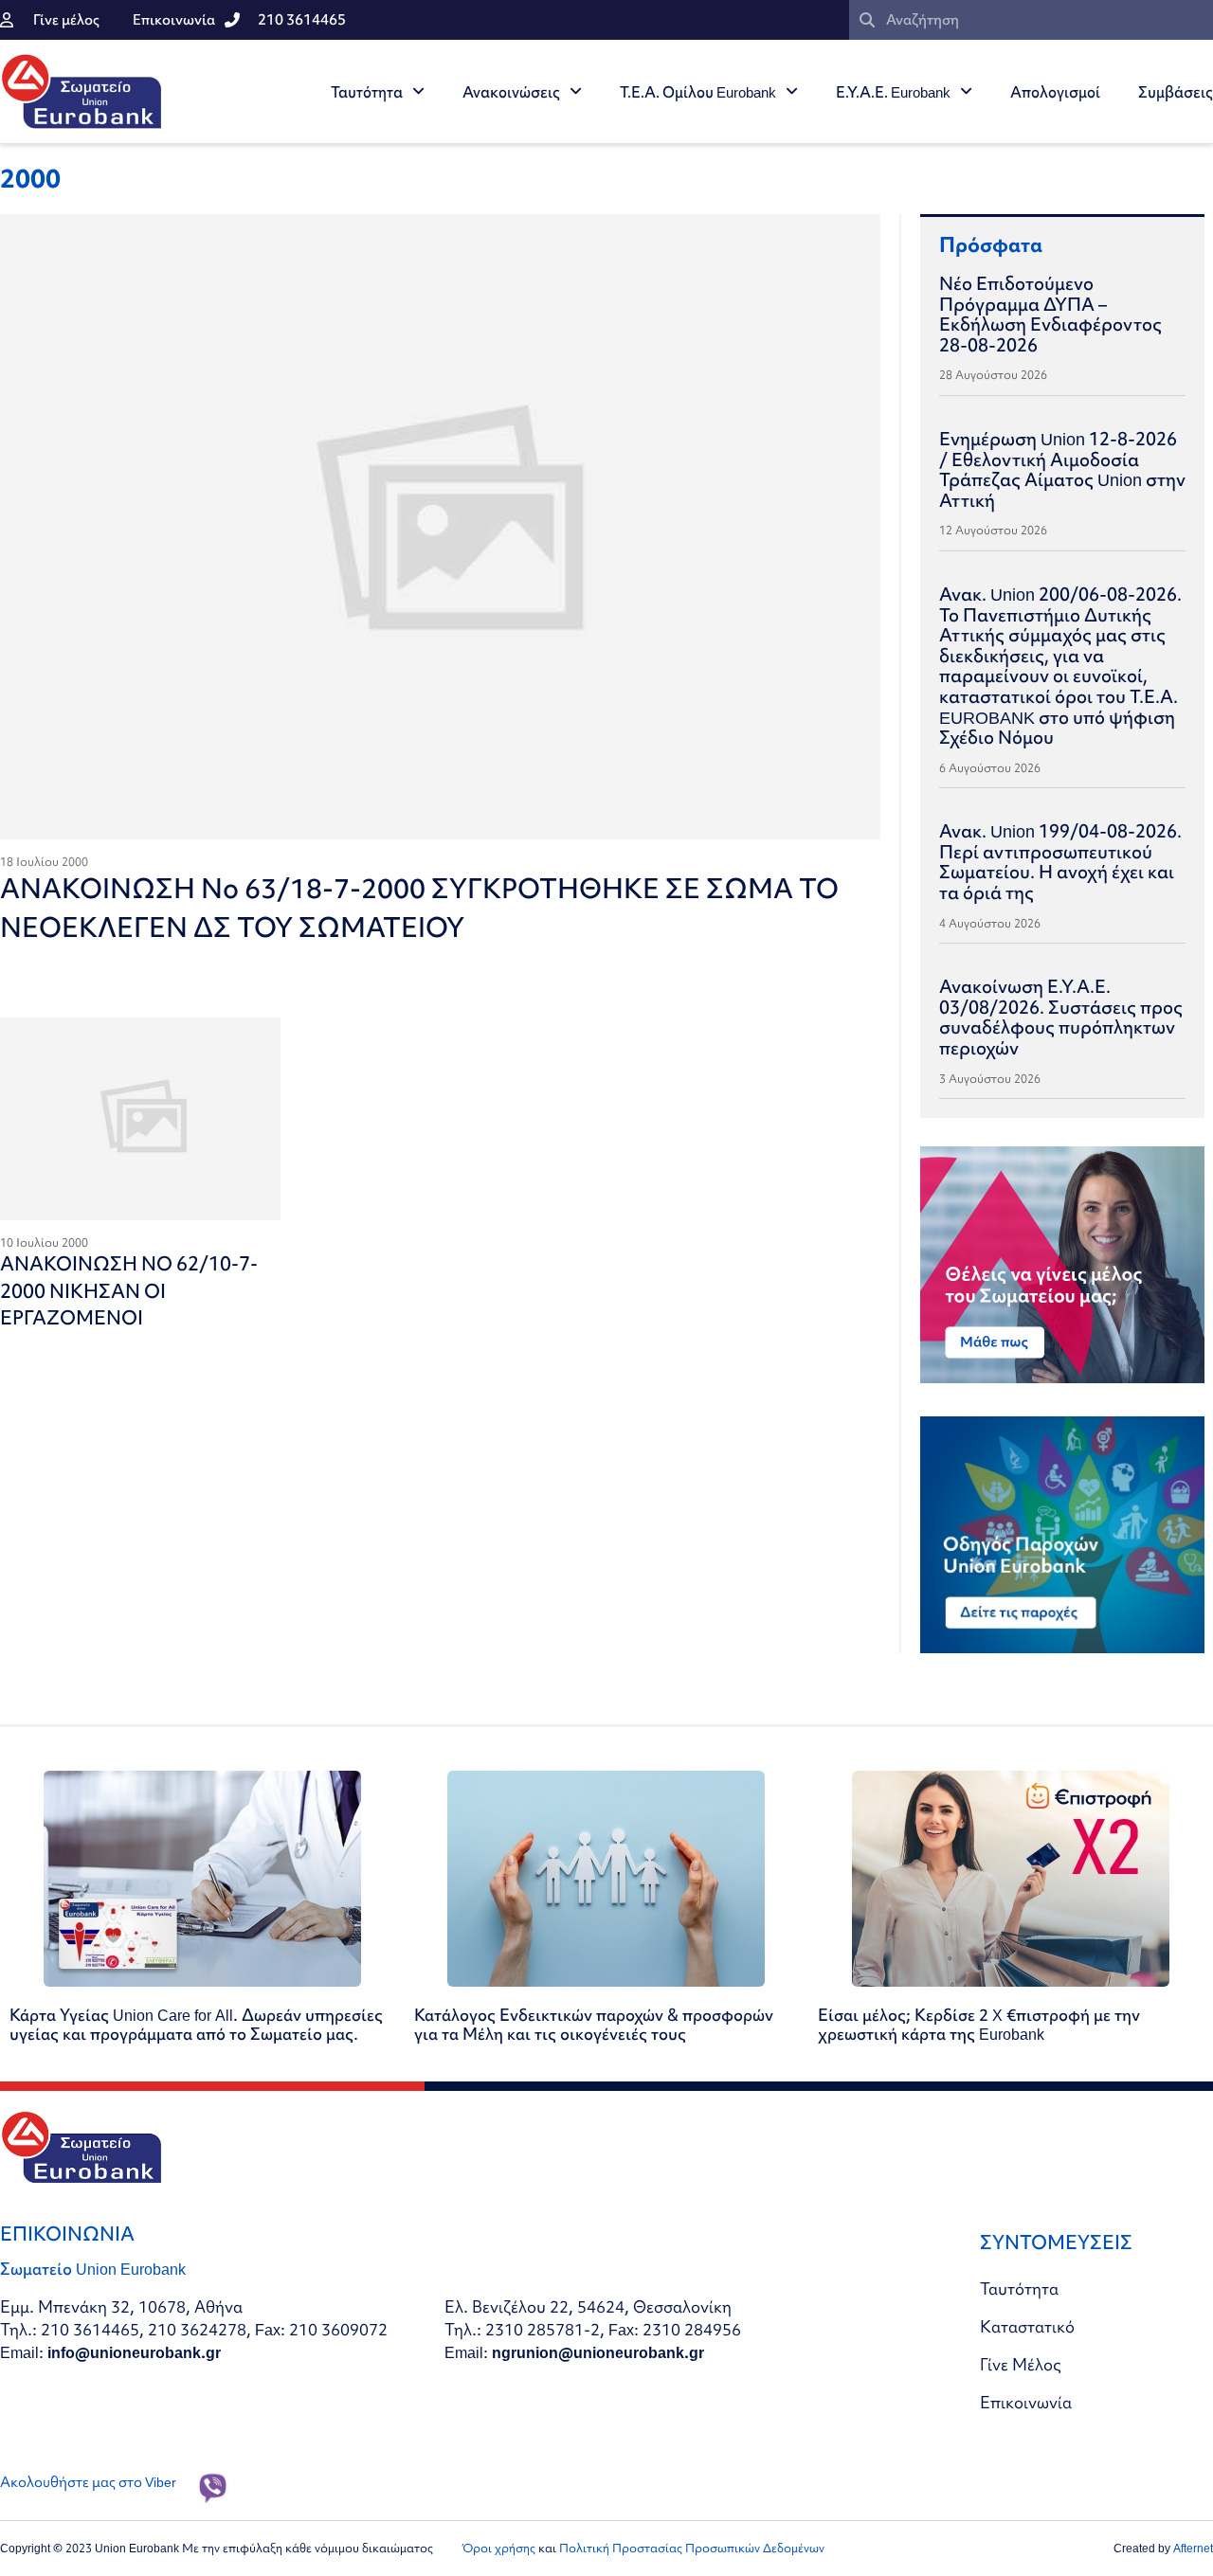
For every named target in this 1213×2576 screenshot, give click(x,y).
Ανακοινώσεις (511, 92)
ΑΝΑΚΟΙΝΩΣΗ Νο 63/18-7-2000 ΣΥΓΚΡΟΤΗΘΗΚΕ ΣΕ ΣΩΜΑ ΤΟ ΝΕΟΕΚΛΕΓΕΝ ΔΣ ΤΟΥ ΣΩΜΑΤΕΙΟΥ (419, 908)
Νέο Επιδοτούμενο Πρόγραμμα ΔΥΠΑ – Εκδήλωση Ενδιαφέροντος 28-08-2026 (1050, 314)
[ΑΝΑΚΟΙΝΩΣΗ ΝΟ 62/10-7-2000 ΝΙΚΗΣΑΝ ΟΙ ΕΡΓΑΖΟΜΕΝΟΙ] (140, 1119)
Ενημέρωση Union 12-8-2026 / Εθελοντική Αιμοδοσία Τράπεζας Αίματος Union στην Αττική (1062, 469)
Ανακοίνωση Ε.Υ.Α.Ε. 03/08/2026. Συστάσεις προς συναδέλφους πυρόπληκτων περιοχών (1061, 1017)
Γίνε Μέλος (1021, 2364)
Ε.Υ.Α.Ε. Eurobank (893, 92)
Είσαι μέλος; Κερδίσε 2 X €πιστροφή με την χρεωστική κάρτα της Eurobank (979, 2024)
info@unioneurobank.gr (134, 2352)
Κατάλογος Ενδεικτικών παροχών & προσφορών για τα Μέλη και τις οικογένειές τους (594, 2024)
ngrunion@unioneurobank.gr (598, 2352)
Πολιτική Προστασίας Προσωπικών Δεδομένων (692, 2548)
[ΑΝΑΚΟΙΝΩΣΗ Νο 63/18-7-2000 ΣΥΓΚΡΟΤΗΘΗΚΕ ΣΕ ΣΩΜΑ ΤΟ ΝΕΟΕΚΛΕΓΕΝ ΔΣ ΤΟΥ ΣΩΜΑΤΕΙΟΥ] (440, 527)
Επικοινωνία (1026, 2402)
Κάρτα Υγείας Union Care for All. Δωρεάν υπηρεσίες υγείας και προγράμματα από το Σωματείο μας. (196, 2024)
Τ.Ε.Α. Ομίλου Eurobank (698, 92)
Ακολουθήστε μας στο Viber (88, 2482)
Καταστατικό (1027, 2326)
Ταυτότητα (367, 92)
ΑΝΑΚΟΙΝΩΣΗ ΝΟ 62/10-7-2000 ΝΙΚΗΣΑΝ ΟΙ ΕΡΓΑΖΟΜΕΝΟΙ (129, 1290)
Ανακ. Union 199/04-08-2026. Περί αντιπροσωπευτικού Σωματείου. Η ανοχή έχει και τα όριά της (1060, 862)
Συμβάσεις (1176, 92)
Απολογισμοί (1055, 92)
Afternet (1193, 2548)
